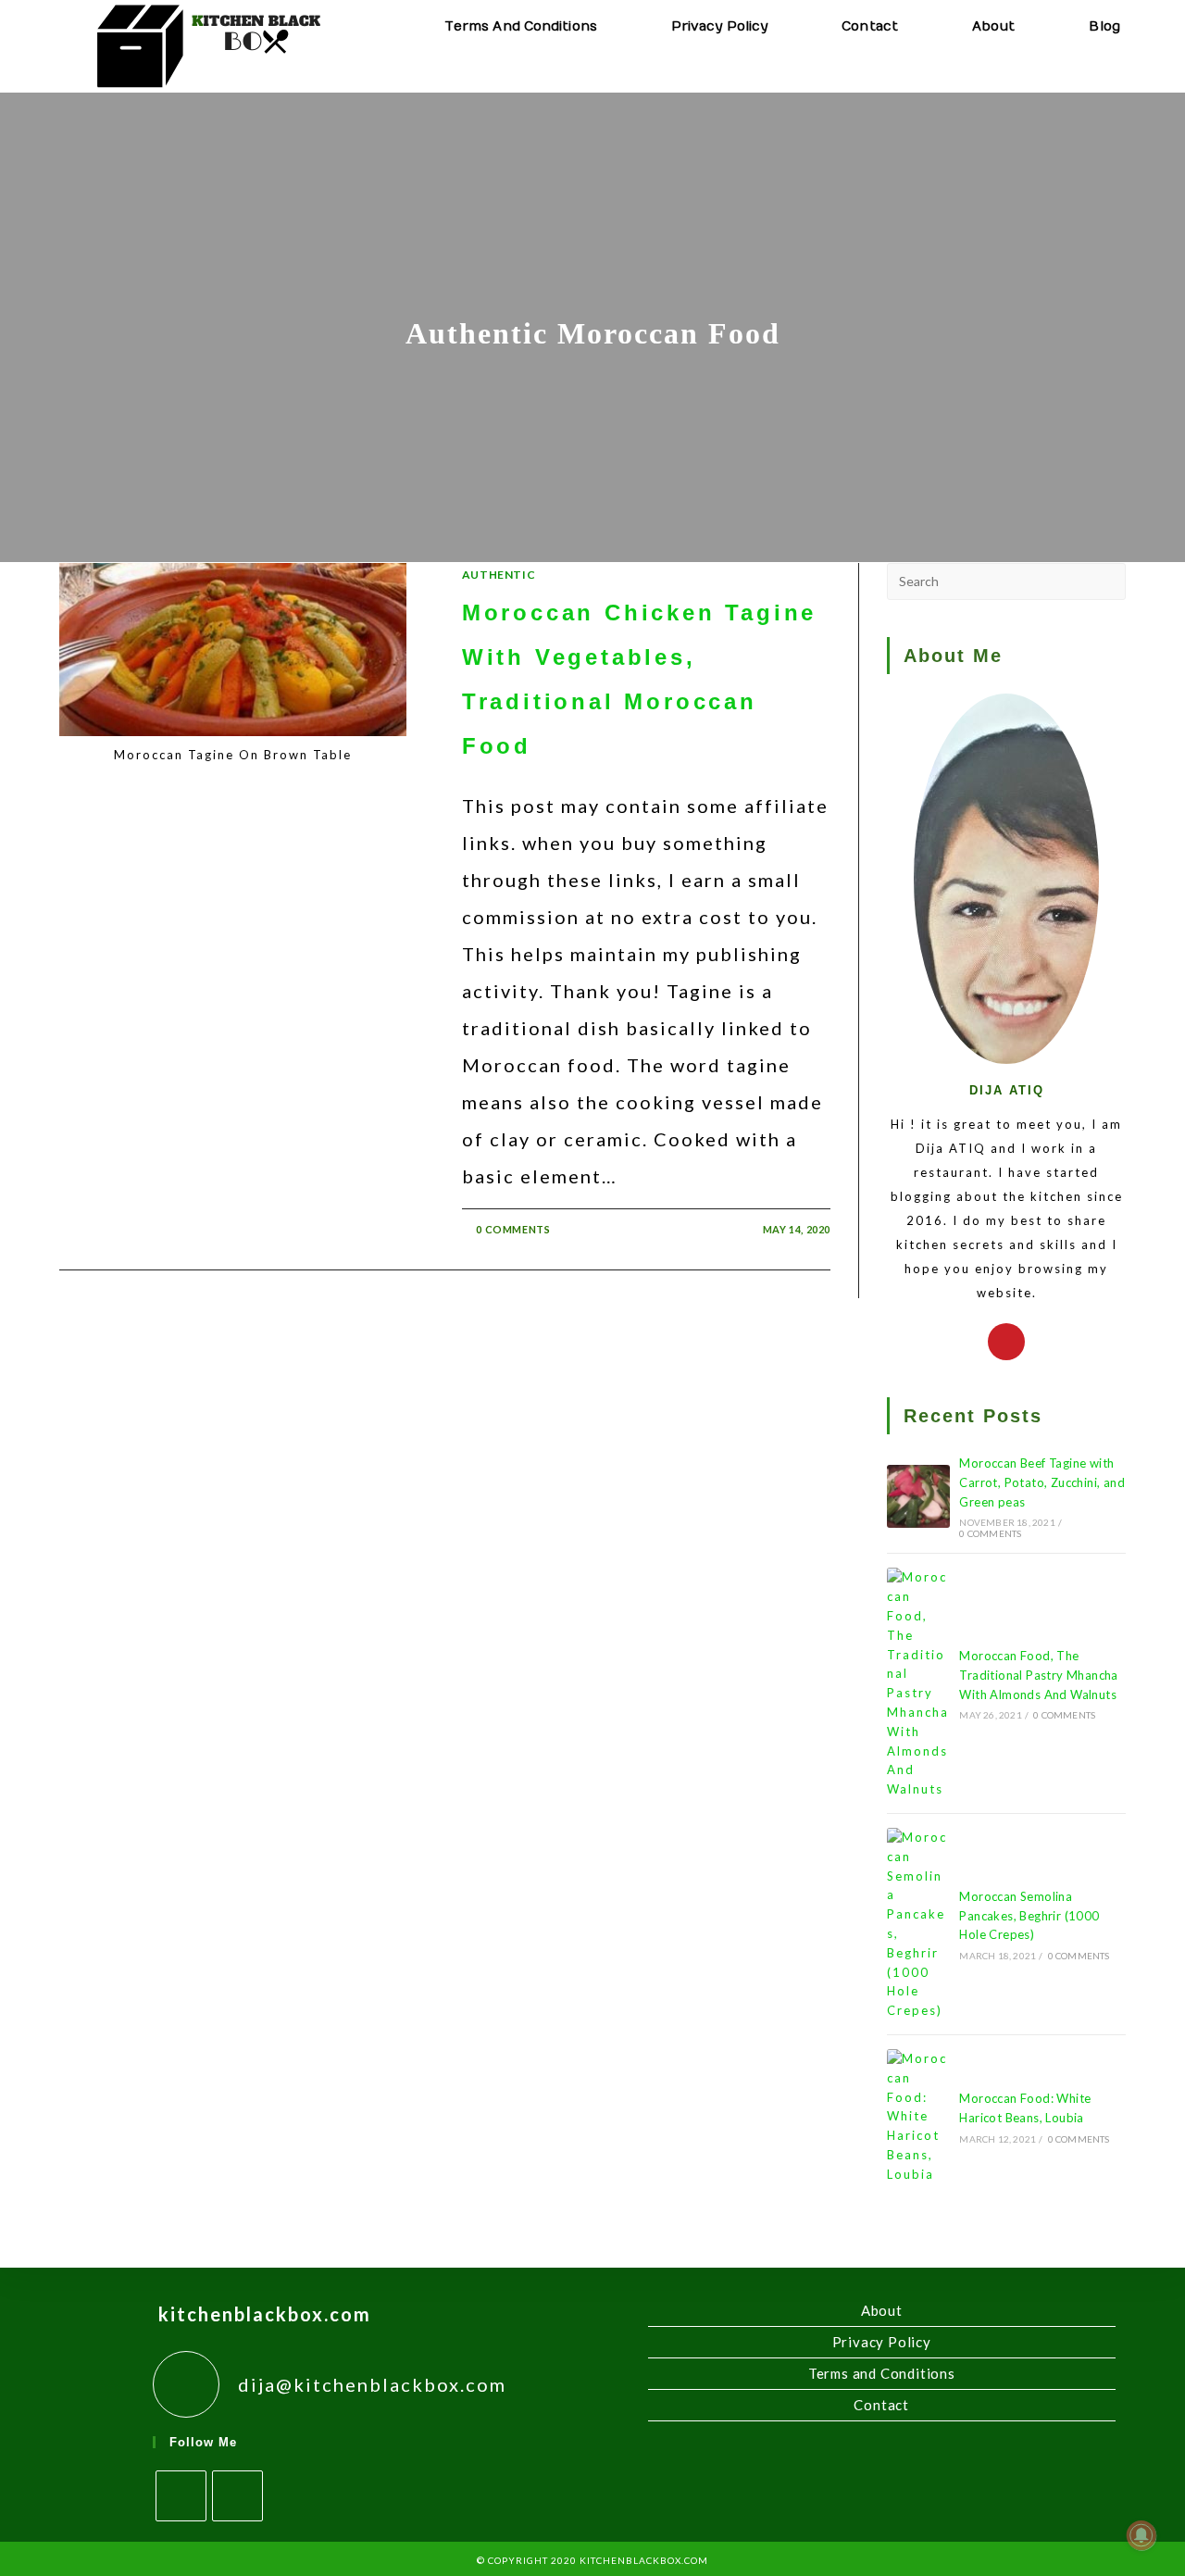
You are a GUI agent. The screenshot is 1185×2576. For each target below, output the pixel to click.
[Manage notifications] (1141, 2535)
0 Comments (513, 1229)
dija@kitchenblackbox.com (372, 2384)
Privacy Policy (882, 2342)
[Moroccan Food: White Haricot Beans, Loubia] (918, 2117)
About (882, 2310)
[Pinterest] (1006, 1342)
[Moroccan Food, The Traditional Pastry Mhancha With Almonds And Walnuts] (918, 1683)
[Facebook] (181, 2496)
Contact (881, 2405)
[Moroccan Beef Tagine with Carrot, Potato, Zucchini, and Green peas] (918, 1496)
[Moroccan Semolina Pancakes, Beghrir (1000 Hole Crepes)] (918, 1924)
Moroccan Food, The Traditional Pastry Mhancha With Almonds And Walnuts (1038, 1675)
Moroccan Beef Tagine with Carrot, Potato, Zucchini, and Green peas (1042, 1482)
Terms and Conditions (882, 2373)
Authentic (499, 575)
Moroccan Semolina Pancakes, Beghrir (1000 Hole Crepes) (1029, 1916)
